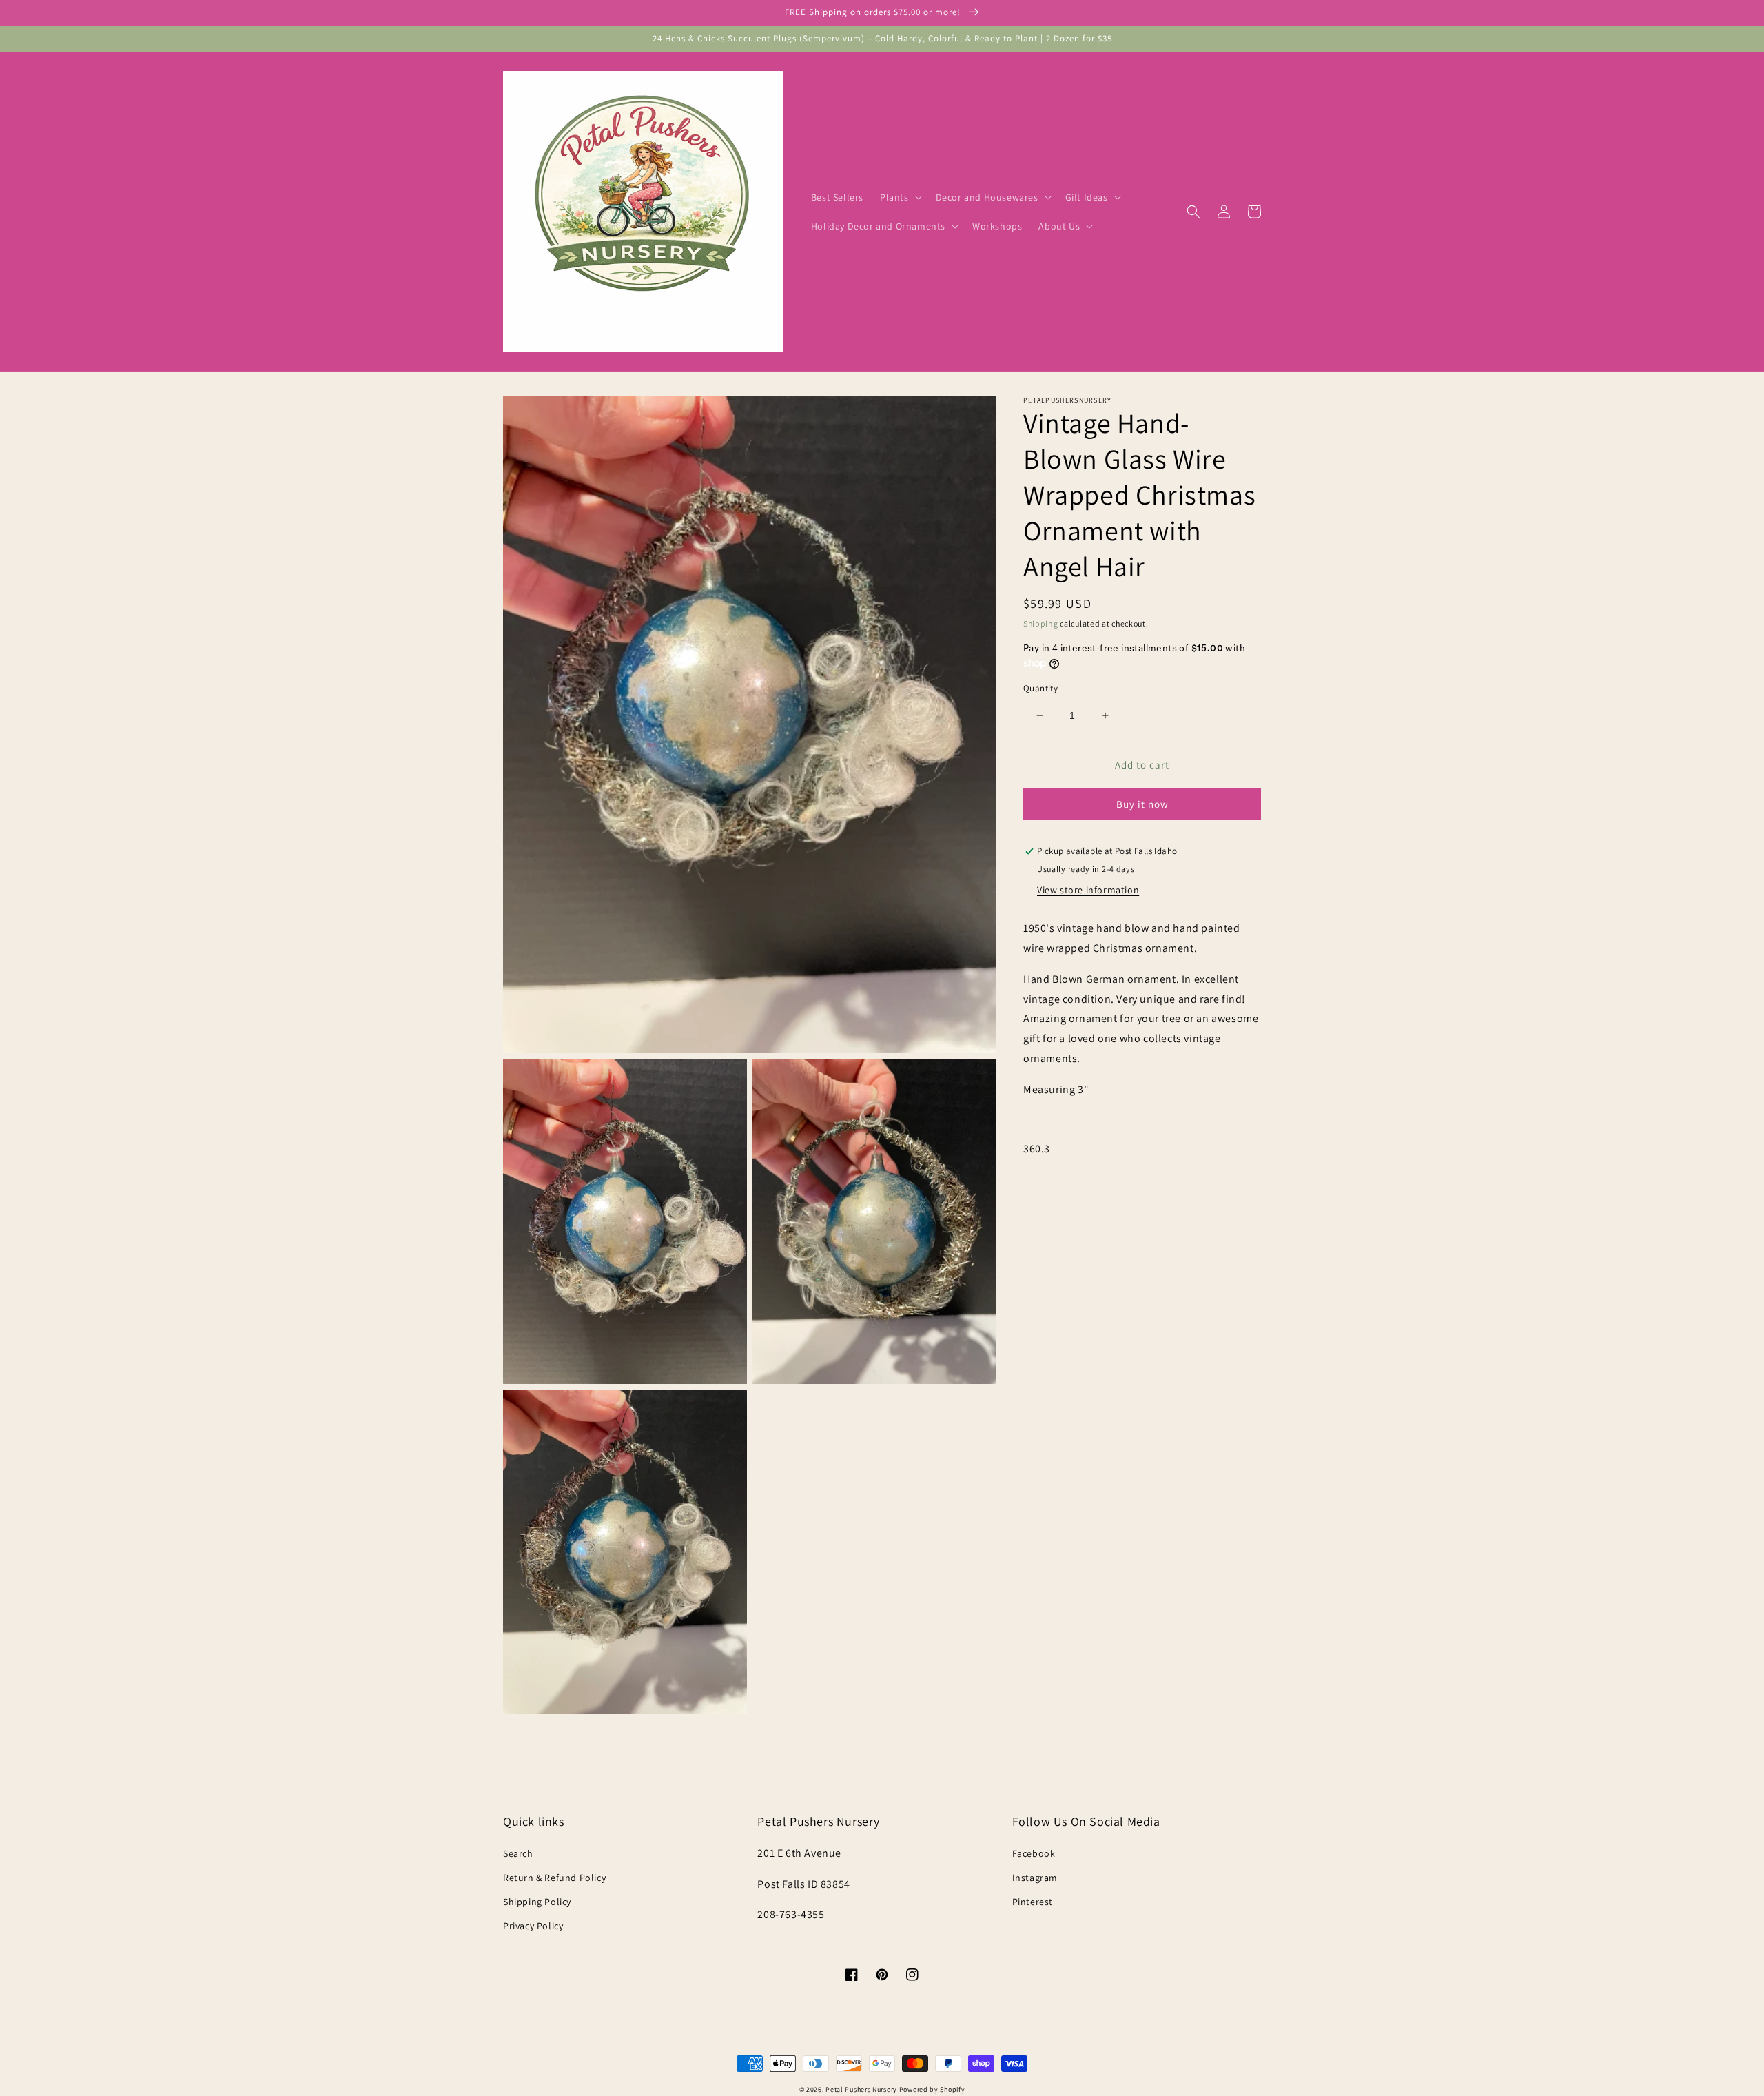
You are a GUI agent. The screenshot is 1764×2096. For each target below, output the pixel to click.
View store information (1088, 890)
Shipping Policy (537, 1902)
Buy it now (1142, 805)
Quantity (1040, 688)
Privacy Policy (533, 1926)
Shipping (1041, 623)
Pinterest (1033, 1902)
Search (518, 1853)
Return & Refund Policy (554, 1878)
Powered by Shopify (932, 2089)
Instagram (1035, 1878)
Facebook (1034, 1853)
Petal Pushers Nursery (861, 2089)
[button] (900, 197)
